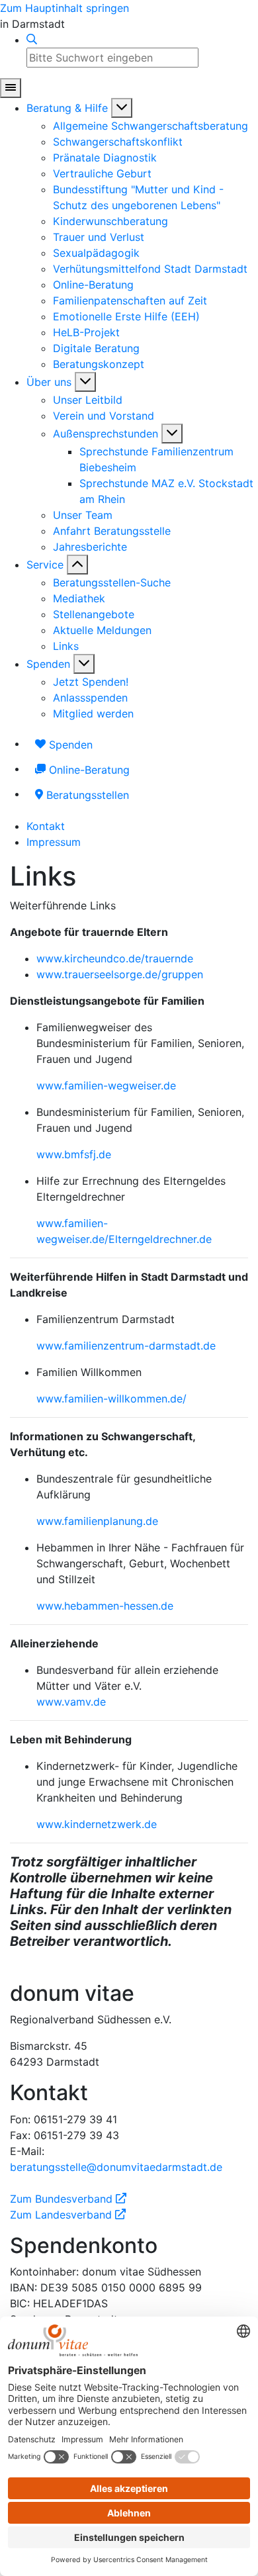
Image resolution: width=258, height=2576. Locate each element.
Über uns (49, 382)
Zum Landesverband (68, 2215)
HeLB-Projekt (86, 332)
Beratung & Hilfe (67, 108)
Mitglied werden (93, 713)
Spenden (48, 664)
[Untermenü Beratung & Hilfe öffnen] (122, 108)
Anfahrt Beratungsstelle (112, 531)
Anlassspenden (90, 698)
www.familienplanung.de (97, 1521)
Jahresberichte (90, 547)
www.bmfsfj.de (74, 1154)
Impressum (54, 842)
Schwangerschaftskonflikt (118, 142)
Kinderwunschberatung (110, 221)
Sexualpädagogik (96, 253)
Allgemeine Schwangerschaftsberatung (150, 126)
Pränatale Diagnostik (105, 158)
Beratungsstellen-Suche (112, 582)
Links (66, 646)
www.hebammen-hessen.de (105, 1606)
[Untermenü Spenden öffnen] (84, 664)
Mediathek (79, 598)
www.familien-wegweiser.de (106, 1085)
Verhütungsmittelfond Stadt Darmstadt (150, 269)
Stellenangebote (94, 614)
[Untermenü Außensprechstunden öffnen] (172, 434)
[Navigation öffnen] (11, 88)
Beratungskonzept (99, 364)
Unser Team (83, 515)
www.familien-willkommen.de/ (111, 1399)
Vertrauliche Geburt (102, 173)
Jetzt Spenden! (91, 682)
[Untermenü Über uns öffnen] (85, 382)
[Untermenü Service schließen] (77, 565)
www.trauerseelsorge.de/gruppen (120, 974)
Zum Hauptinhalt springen (64, 8)
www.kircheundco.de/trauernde (115, 958)
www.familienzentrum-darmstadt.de (126, 1346)
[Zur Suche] (32, 40)
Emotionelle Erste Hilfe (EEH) (126, 316)
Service (45, 565)
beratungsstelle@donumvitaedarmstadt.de (116, 2167)
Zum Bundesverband (68, 2199)
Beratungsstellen (86, 795)
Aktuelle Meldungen (102, 630)
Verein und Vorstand (104, 416)
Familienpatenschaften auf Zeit (130, 300)
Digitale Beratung (96, 348)
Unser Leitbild (88, 400)
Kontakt (46, 826)
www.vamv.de (71, 1702)
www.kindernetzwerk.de (97, 1824)
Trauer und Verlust (99, 237)
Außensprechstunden (106, 434)
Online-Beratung (93, 285)
